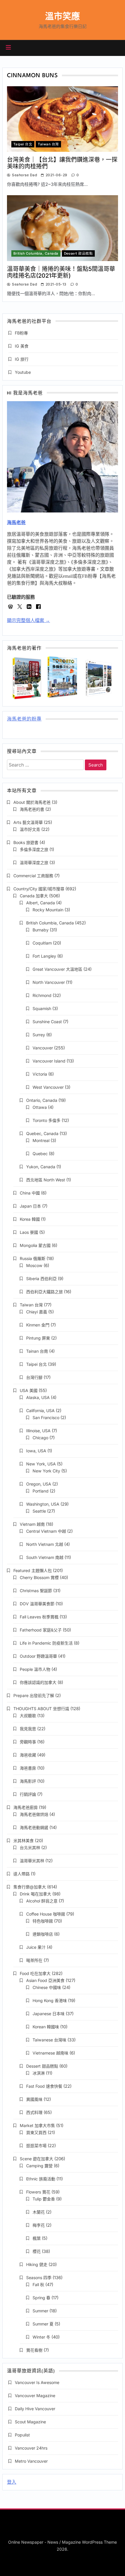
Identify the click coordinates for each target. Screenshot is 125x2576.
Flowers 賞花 (38, 2192)
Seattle (39, 1511)
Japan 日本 (30, 1206)
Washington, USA (43, 1504)
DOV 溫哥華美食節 (37, 1604)
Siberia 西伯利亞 (41, 1279)
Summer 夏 (43, 2324)
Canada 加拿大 (34, 896)
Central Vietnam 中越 (46, 1531)
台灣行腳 (34, 1377)
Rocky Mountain (48, 910)
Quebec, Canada (42, 1133)
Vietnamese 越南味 (50, 2053)
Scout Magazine (30, 2422)
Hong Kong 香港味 (50, 2000)
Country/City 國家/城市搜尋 (39, 889)
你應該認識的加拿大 (38, 1682)
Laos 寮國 (29, 1232)
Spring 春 (41, 2298)
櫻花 (37, 2251)
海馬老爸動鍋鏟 (34, 1827)
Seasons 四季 (39, 2278)
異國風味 (34, 2099)
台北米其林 (30, 1848)
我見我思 (28, 1729)
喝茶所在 (34, 1960)
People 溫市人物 (35, 1669)
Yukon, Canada (41, 1167)
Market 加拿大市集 (37, 2125)
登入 (12, 2482)
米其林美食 (24, 1841)
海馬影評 (28, 1781)
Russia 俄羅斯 (33, 1258)
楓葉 (37, 2238)
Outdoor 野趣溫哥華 (38, 1656)
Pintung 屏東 (38, 1338)
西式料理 (34, 2112)
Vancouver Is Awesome (37, 2382)
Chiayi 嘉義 (37, 1312)
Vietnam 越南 (32, 1524)
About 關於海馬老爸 (32, 802)
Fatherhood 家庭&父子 (41, 1630)
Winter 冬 (41, 2337)
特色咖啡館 (43, 1921)
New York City (46, 1471)
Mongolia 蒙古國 (35, 1245)
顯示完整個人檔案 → (28, 620)
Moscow (34, 1265)
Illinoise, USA (38, 1431)
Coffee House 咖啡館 (46, 1914)
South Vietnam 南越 (45, 1557)
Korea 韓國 (30, 1219)
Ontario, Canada (42, 1100)
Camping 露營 (39, 2166)
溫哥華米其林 (32, 1861)
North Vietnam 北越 (45, 1544)
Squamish (42, 1008)
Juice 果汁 (36, 1947)
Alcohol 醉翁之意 (42, 1901)
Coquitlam (42, 943)
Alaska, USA (38, 1397)
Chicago (40, 1438)
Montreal (41, 1140)
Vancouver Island (49, 1061)
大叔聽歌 (28, 1716)
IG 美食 (22, 346)
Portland (41, 1491)
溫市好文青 (30, 829)
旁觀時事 (28, 1742)
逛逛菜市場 (36, 2146)
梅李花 (39, 2225)
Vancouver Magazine (35, 2396)
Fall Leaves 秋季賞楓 (39, 1617)
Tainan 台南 (37, 1351)
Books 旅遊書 (26, 842)
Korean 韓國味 (46, 2027)
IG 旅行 (22, 359)
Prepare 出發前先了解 (34, 1695)
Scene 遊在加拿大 (36, 2159)
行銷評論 (28, 1794)
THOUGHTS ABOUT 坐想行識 (41, 1709)
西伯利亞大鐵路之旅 (44, 1292)
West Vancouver (48, 1087)
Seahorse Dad (24, 175)
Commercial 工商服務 (33, 876)
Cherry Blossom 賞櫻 (39, 1577)
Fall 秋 (38, 2285)
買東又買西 (36, 2132)
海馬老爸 (16, 523)
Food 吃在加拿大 (35, 1973)
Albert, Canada (41, 903)
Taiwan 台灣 (48, 144)
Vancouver (43, 1048)
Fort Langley (44, 956)
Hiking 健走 (37, 2264)
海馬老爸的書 (32, 809)
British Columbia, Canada (36, 253)
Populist (22, 2435)
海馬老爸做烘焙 (34, 1814)
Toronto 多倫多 (47, 1120)
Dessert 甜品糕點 (78, 253)
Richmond (42, 995)
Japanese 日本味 (49, 2014)
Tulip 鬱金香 (44, 2199)
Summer (40, 2311)
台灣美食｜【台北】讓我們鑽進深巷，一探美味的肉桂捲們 (62, 163)
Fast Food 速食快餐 (44, 2086)
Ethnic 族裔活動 (41, 2179)
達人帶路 (22, 1874)
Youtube (23, 372)
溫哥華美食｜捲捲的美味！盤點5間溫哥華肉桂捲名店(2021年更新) (61, 272)
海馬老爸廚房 (26, 1807)
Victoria (40, 1074)
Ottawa (40, 1107)
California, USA (40, 1411)
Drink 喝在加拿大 (35, 1894)
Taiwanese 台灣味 (49, 2040)
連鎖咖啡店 (43, 1934)
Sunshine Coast (47, 1022)
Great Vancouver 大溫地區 (57, 969)
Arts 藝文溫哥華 (28, 822)
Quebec (40, 1154)
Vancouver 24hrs (31, 2448)
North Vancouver (49, 982)
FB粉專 (21, 333)
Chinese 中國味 (47, 1987)
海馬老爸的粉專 (24, 719)
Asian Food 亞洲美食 (45, 1980)
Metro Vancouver (31, 2461)
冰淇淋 (39, 2073)
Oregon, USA (39, 1484)
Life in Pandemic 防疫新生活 (46, 1643)
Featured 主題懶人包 (33, 1570)
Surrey (39, 1035)
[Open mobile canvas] (8, 47)
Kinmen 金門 (38, 1325)
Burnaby (41, 930)
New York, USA (41, 1464)
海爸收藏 (28, 1755)
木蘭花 (39, 2212)
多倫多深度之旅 (34, 849)
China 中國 (30, 1193)
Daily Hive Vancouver (35, 2409)
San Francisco (46, 1417)
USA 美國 (29, 1390)
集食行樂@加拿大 (30, 1887)
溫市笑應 (63, 16)
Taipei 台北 (23, 144)
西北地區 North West (46, 1180)
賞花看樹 (34, 2350)
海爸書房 (28, 1768)
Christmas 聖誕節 (36, 1591)
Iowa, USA (36, 1451)
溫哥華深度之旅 (34, 863)
